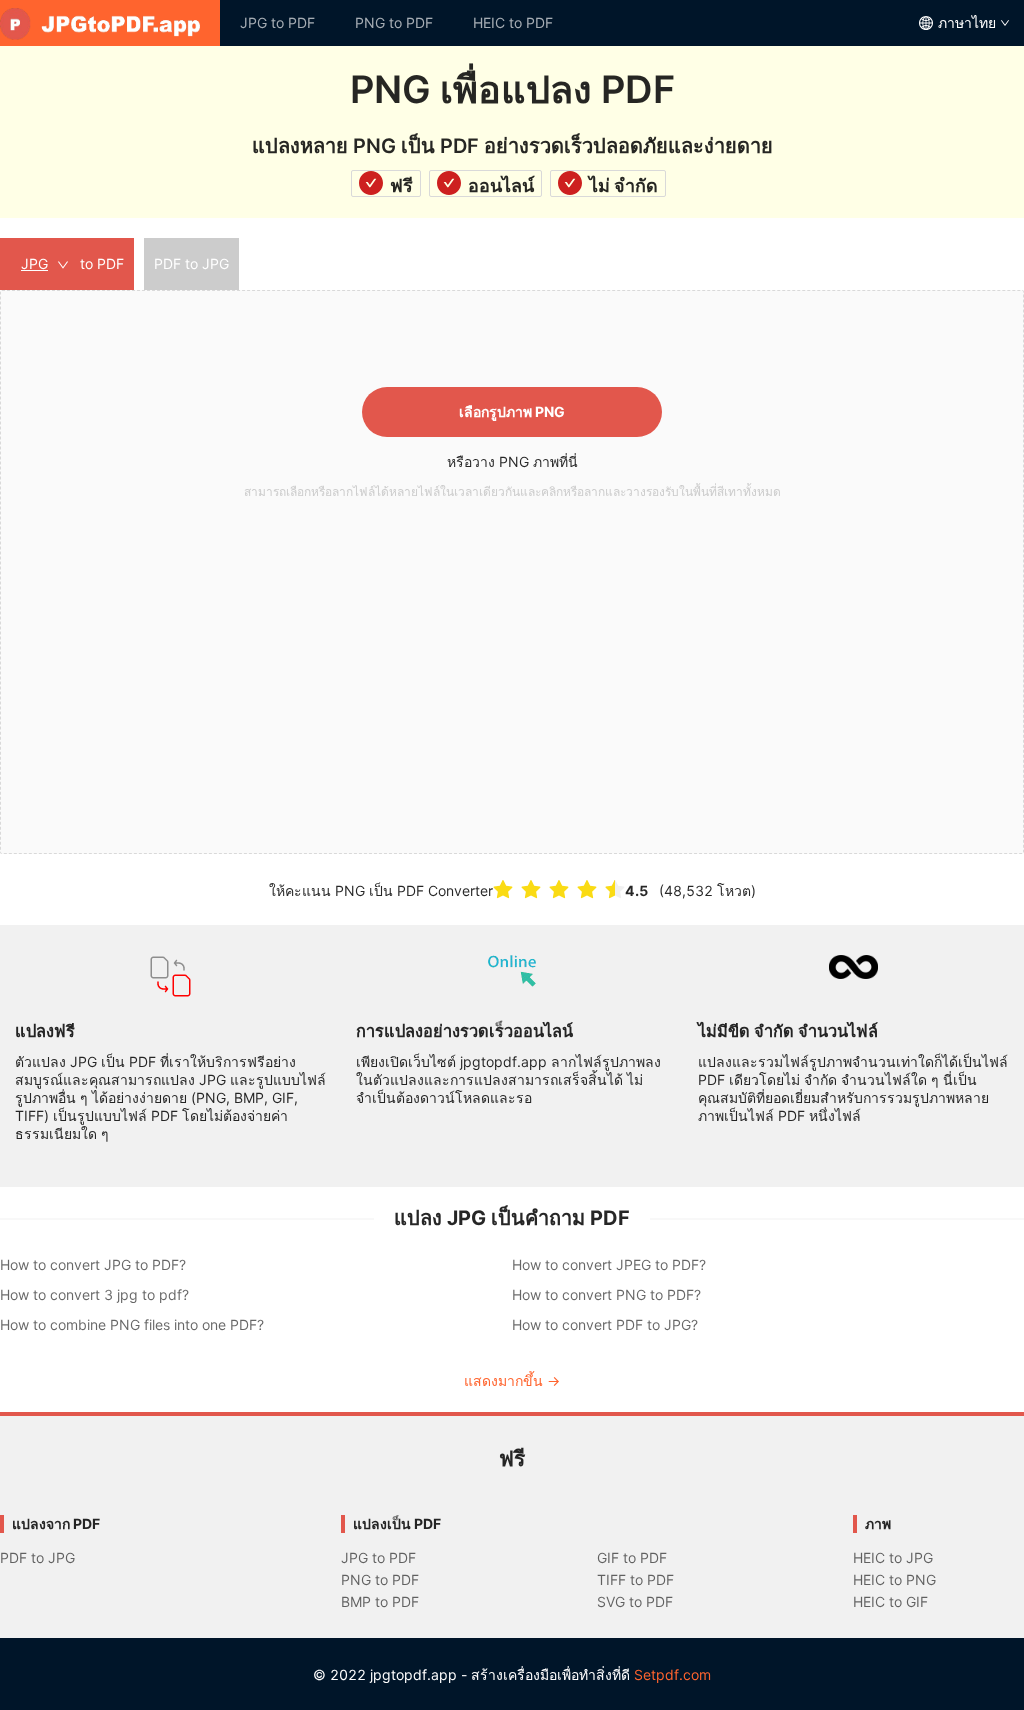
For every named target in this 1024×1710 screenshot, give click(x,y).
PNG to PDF (394, 22)
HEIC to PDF (513, 22)
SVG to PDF (635, 1601)
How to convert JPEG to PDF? (609, 1264)
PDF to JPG (37, 1557)
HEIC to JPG (893, 1557)
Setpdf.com (672, 1674)
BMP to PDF (380, 1601)
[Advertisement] (512, 657)
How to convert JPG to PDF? (93, 1264)
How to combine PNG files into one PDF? (132, 1324)
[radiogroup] (559, 889)
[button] (512, 572)
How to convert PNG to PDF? (606, 1294)
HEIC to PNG (894, 1579)
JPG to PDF (277, 22)
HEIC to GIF (890, 1601)
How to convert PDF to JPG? (605, 1324)
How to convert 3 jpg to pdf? (94, 1294)
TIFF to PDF (635, 1579)
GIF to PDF (632, 1557)
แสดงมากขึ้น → (512, 1380)
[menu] (512, 23)
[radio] (503, 889)
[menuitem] (110, 23)
